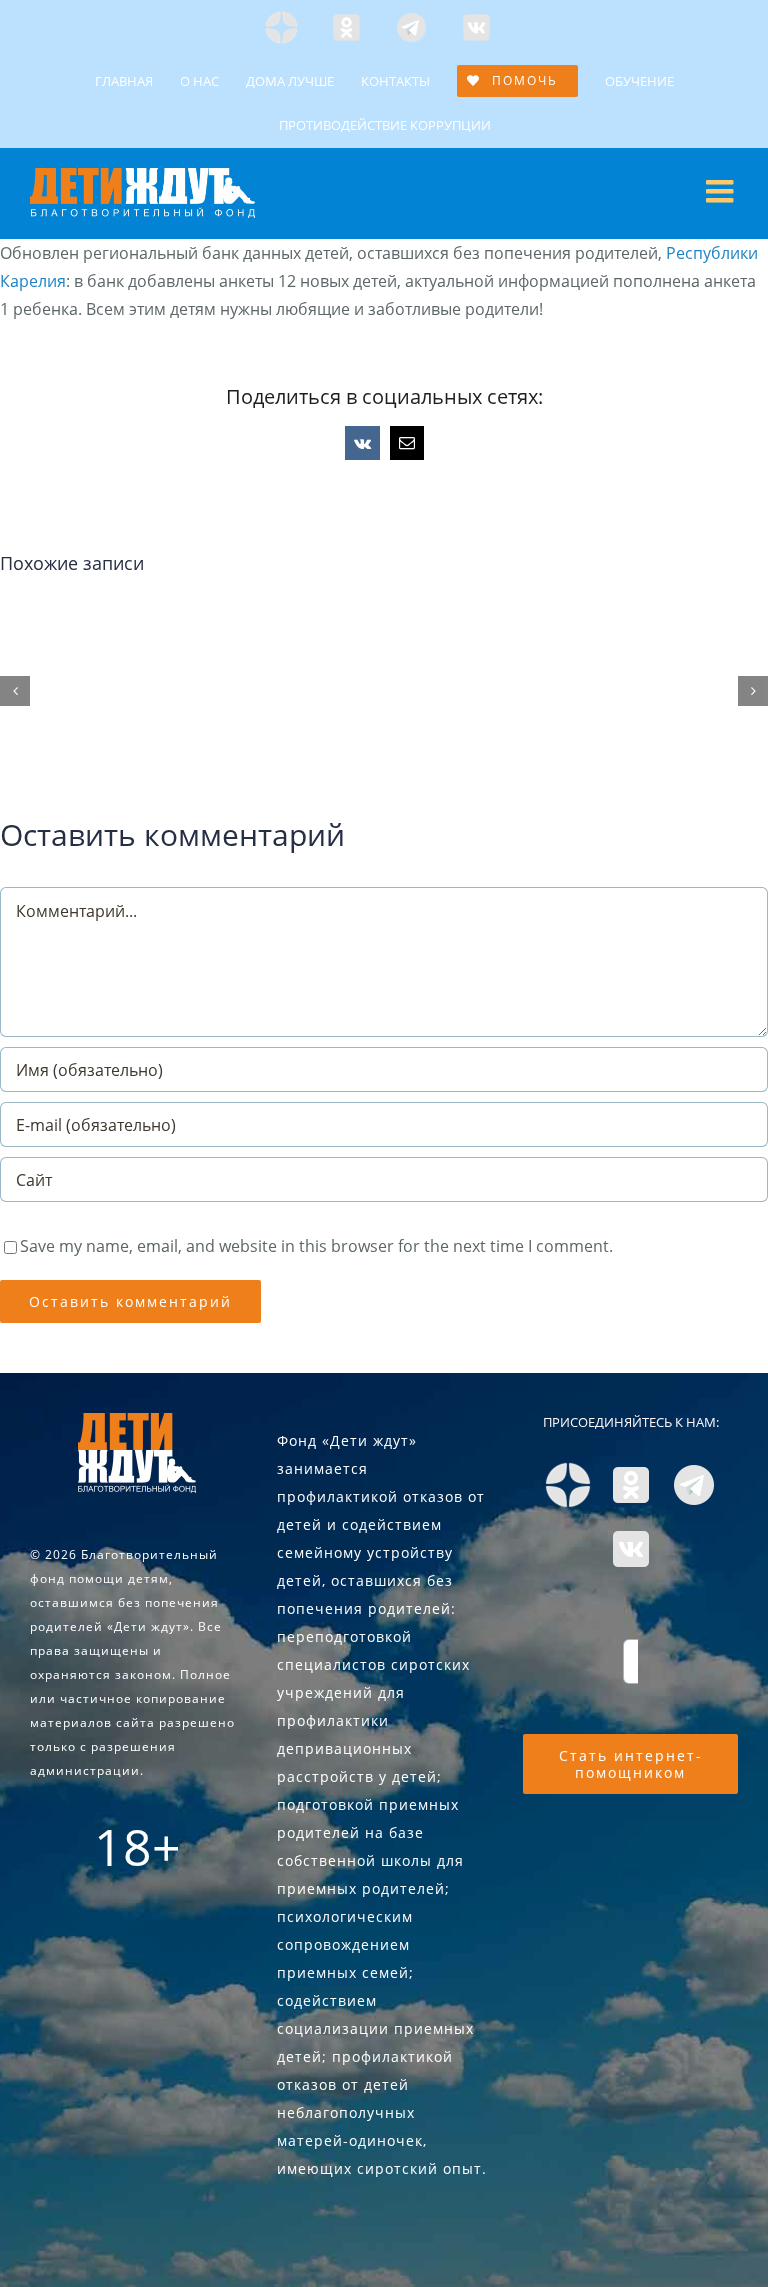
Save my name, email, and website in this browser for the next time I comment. (316, 1246)
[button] (15, 691)
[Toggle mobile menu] (722, 191)
